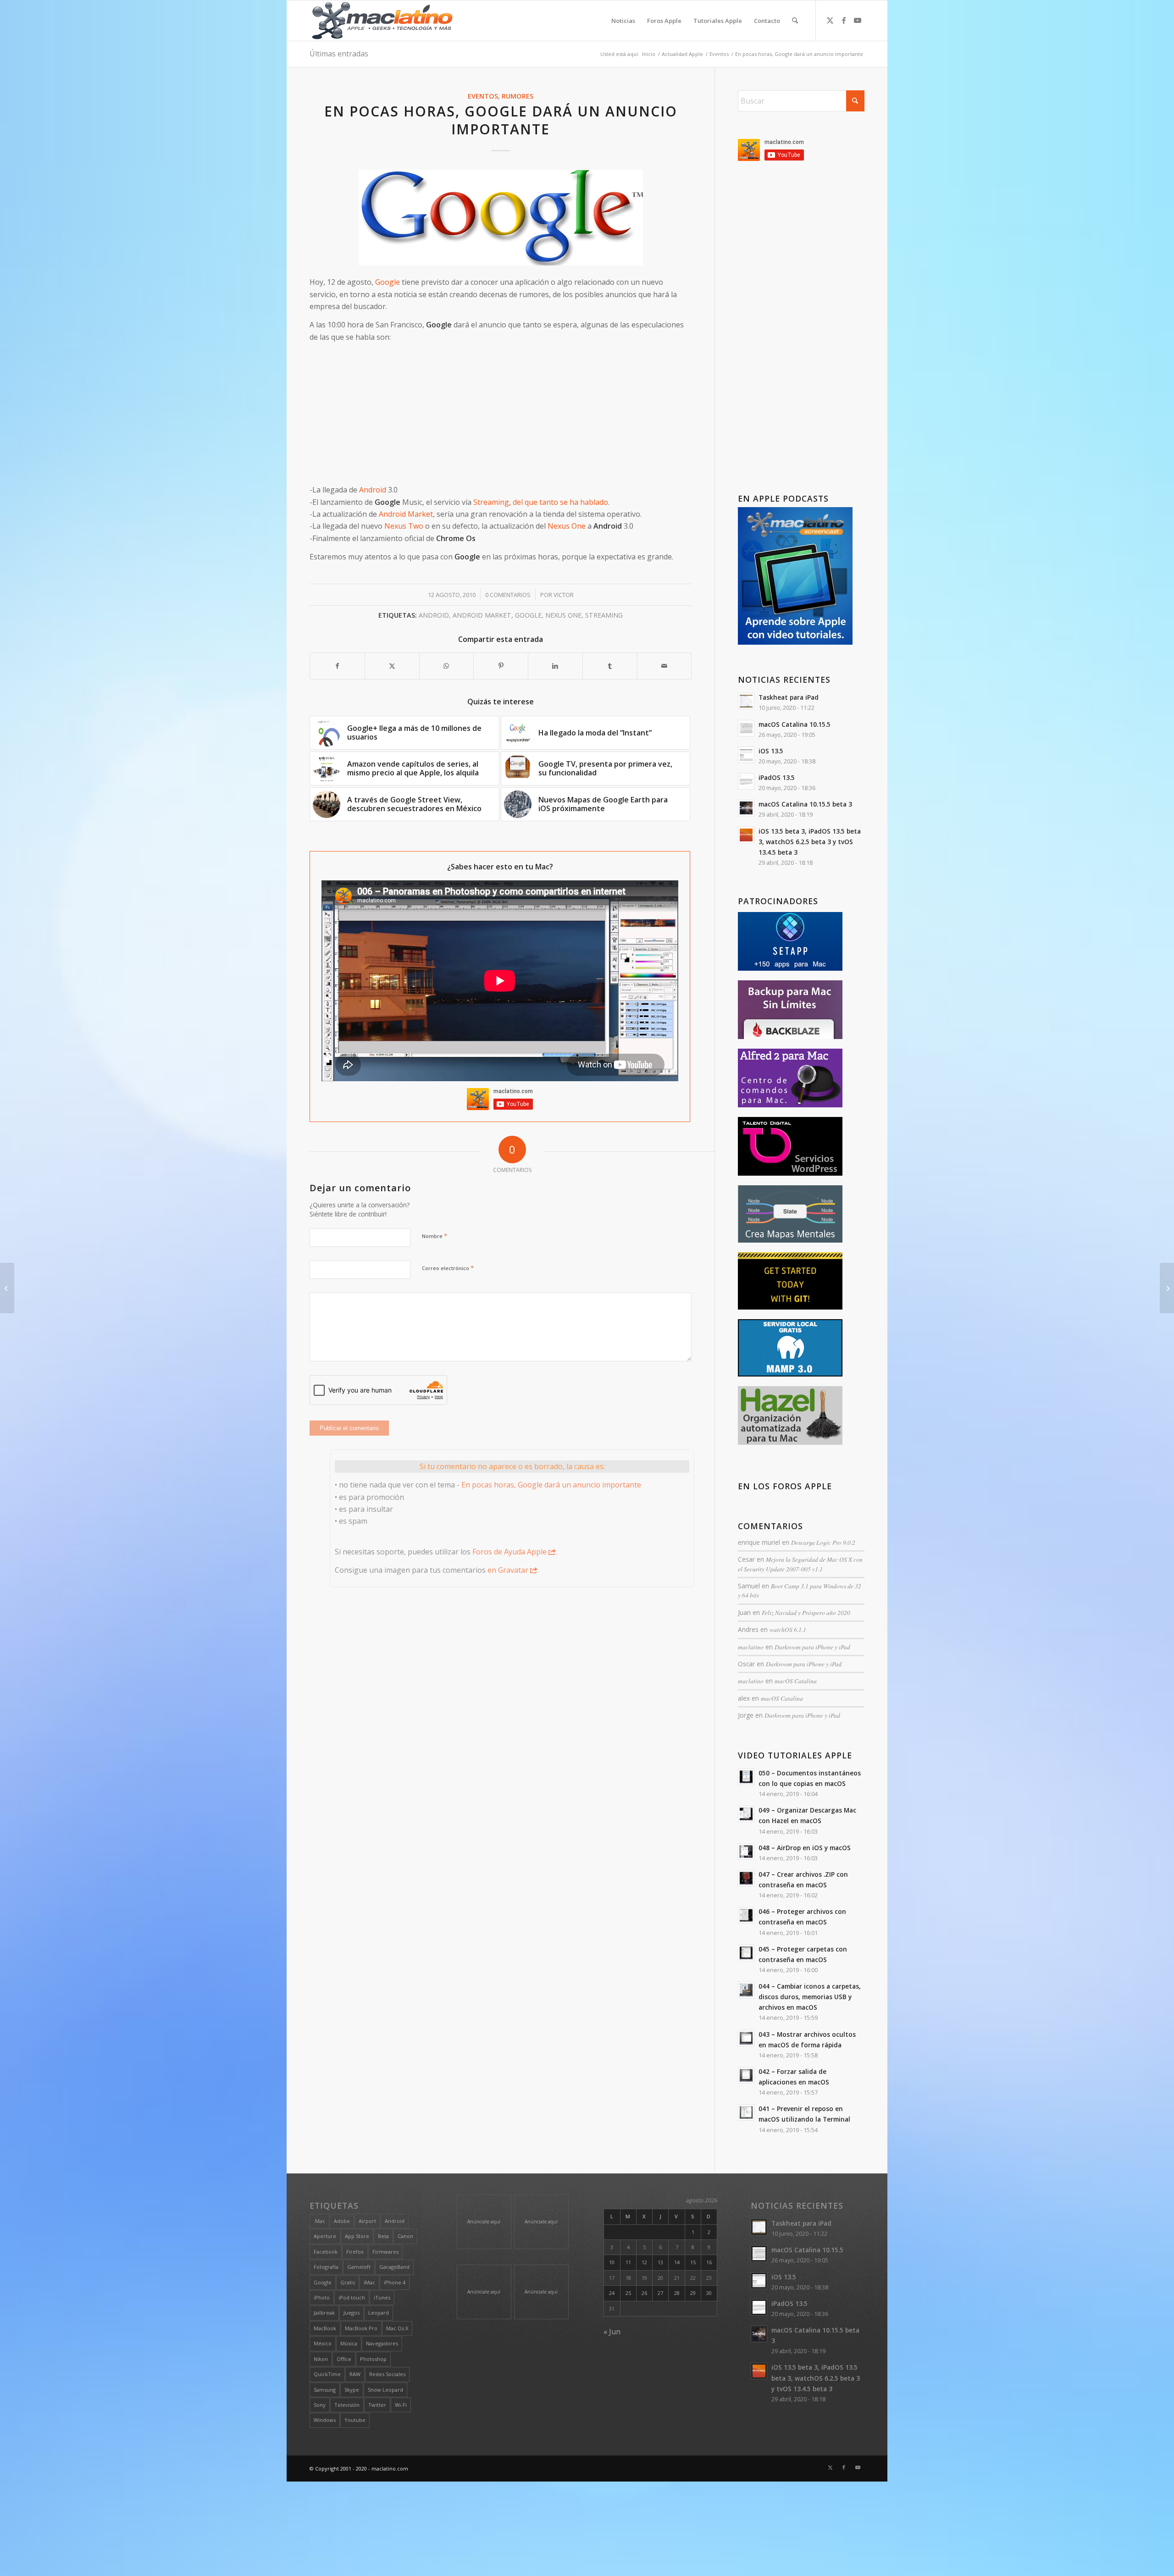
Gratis (348, 2282)
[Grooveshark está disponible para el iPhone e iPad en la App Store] (1167, 1288)
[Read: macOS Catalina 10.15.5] (746, 728)
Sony (320, 2405)
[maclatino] (382, 21)
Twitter (377, 2405)
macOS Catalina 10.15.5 (795, 724)
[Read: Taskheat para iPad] (746, 701)
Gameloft (359, 2267)
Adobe (342, 2221)
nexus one (563, 615)
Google (388, 282)
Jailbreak (324, 2313)
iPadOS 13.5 (777, 777)
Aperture (325, 2236)
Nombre (435, 1236)
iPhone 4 (395, 2282)
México (323, 2343)
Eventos (483, 96)
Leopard (379, 2313)
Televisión (347, 2405)
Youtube (355, 2420)
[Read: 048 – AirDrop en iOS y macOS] (746, 1852)
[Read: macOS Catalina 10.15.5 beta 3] (746, 808)
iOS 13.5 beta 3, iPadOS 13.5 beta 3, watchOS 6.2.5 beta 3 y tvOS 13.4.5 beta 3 (810, 842)
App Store (357, 2236)
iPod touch (352, 2297)
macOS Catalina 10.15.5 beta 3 (805, 804)
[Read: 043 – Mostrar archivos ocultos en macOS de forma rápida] (746, 2038)
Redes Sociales (387, 2374)
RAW (355, 2374)
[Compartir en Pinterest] (501, 666)
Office (344, 2359)
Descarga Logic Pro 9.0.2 (823, 1542)
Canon (405, 2236)
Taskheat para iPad (789, 697)
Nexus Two (404, 526)
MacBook (325, 2328)
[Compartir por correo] (665, 666)
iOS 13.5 (771, 751)
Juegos (352, 2313)
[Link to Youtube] (858, 20)
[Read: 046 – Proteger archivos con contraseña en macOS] (746, 1915)
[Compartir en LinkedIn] (555, 666)
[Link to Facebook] (844, 20)
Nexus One (567, 526)
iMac (369, 2282)
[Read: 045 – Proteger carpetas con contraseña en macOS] (746, 1953)
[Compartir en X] (392, 666)
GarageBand (394, 2267)
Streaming (491, 502)
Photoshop (373, 2359)
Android (373, 490)
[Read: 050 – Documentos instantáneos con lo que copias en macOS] (746, 1777)
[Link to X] (830, 20)
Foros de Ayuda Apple (509, 1552)
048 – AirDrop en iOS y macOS (805, 1848)
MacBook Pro (361, 2328)
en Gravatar (508, 1570)
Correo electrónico (448, 1268)
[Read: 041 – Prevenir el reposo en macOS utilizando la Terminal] (746, 2112)
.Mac (319, 2221)
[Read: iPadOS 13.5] (746, 781)
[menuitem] (623, 21)
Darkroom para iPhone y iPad (812, 1647)
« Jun (612, 2332)
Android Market (406, 514)
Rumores (518, 96)
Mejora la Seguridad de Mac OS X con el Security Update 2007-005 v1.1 (800, 1564)
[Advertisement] (501, 414)
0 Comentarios (508, 595)
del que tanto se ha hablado (560, 502)
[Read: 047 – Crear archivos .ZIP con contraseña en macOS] (746, 1878)
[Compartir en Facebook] (337, 666)
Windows (325, 2420)
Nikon (321, 2359)
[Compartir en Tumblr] (610, 666)
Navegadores (382, 2343)
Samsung (325, 2390)
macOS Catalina (796, 1681)
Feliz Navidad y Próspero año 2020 (806, 1612)
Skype (352, 2390)
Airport (367, 2221)
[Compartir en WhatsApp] (447, 666)
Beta (383, 2236)
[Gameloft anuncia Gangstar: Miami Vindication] (7, 1288)
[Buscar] (795, 21)
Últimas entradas (339, 54)
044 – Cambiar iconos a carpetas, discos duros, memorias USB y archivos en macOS (810, 1997)
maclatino (751, 1647)
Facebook (326, 2252)
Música (349, 2343)
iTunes (382, 2297)
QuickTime (327, 2374)
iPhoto (322, 2297)
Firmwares (385, 2252)
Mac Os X (397, 2328)
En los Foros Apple (785, 1486)
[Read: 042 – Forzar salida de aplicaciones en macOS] (746, 2075)
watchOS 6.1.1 (788, 1629)
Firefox (355, 2252)
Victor (564, 595)
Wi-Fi (401, 2405)
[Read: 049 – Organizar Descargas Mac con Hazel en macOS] (746, 1814)
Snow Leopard (385, 2390)
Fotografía (326, 2267)
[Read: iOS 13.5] (746, 755)
